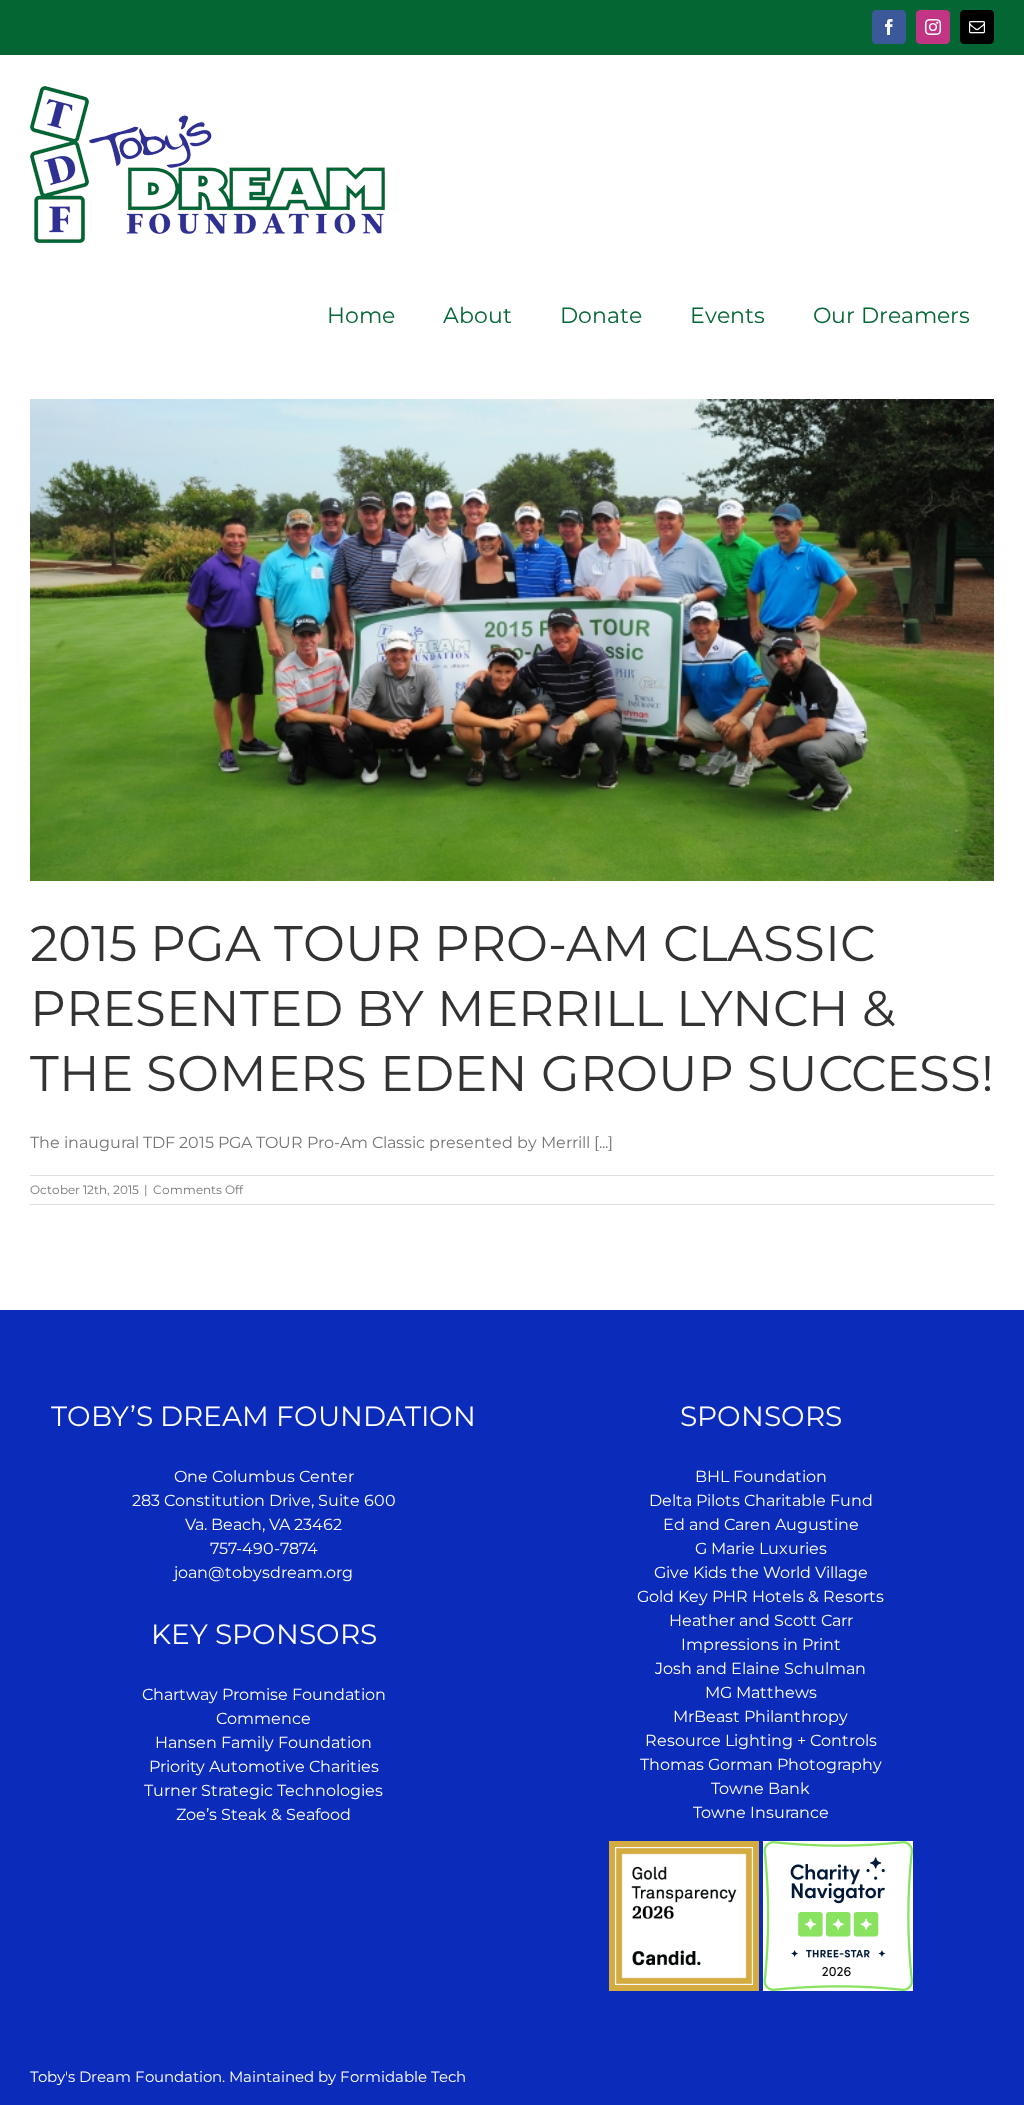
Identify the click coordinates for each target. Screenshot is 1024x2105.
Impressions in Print (761, 1644)
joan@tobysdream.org (263, 1572)
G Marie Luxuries (761, 1548)
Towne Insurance (761, 1812)
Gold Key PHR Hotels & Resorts (760, 1596)
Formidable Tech (403, 2076)
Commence (263, 1718)
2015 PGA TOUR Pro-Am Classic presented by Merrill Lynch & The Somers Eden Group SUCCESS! (512, 1008)
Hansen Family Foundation (263, 1742)
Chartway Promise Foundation (264, 1694)
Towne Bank (760, 1788)
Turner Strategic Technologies (263, 1790)
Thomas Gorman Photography (761, 1764)
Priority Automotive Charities (264, 1766)
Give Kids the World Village (761, 1572)
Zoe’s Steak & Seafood (263, 1814)
